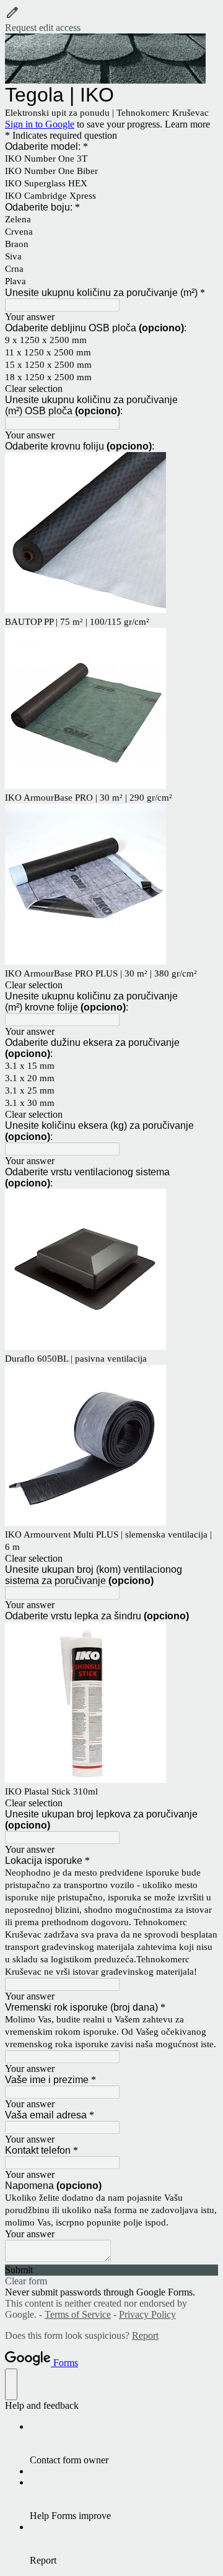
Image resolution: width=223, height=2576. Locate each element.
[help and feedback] (11, 2384)
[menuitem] (124, 2443)
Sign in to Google (40, 124)
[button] (111, 19)
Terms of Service (78, 2314)
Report (145, 2335)
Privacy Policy (147, 2314)
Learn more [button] (187, 124)
